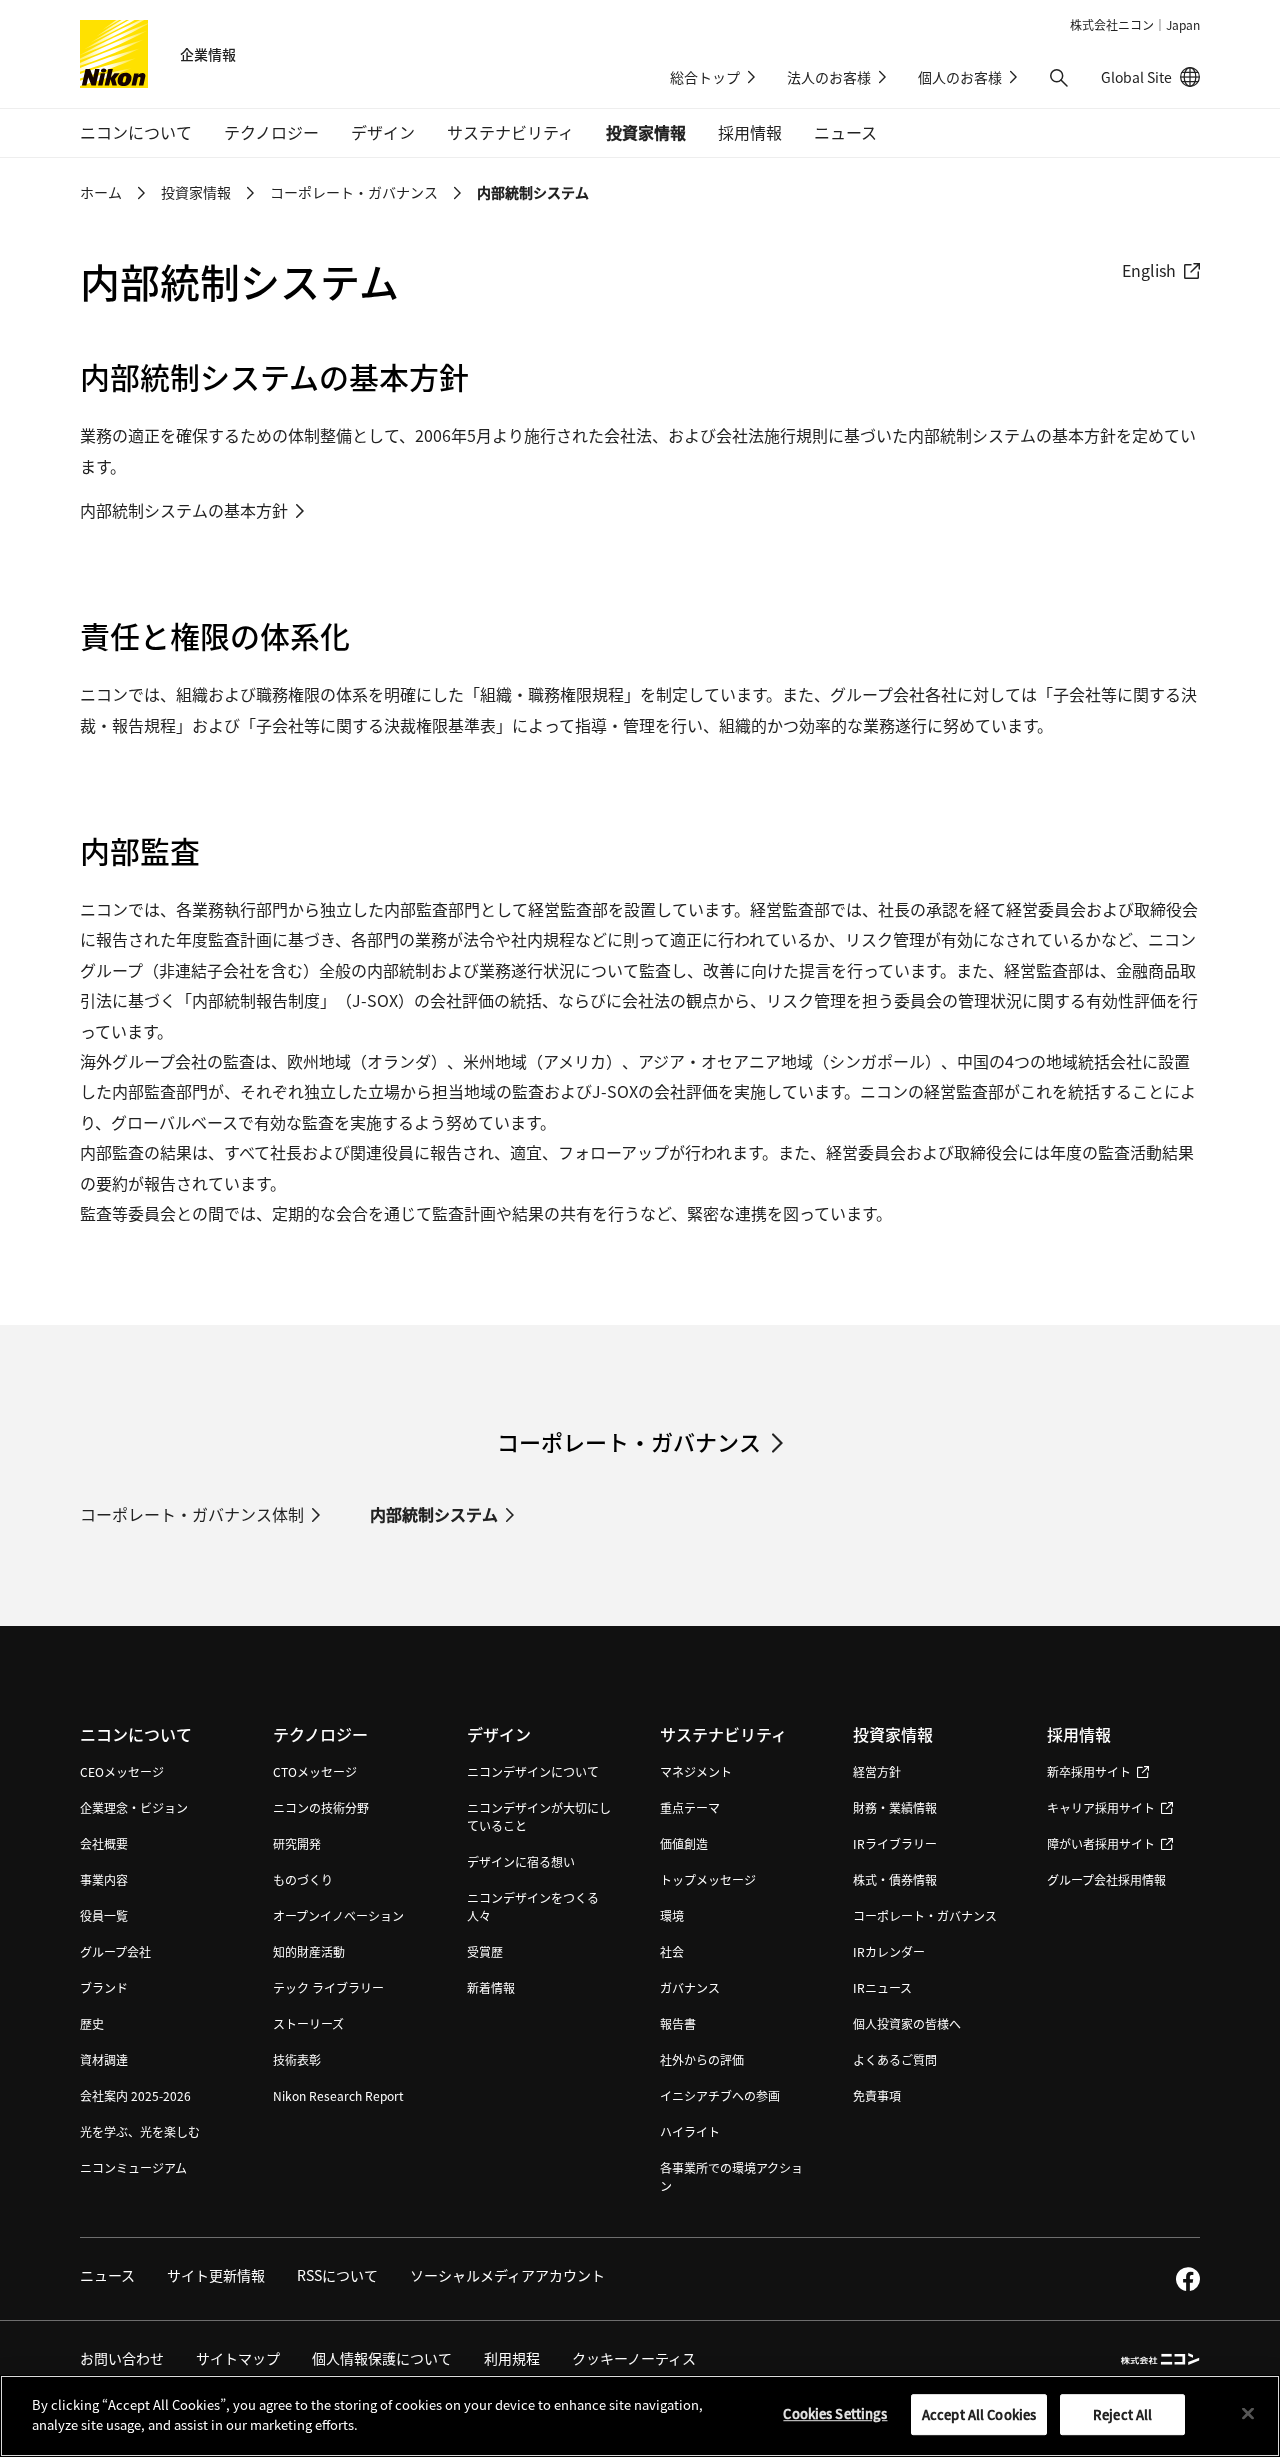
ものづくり (303, 1879)
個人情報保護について (382, 2358)
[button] (1059, 78)
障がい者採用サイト (1101, 1843)
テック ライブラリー (328, 1987)
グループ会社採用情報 (1106, 1879)
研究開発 (297, 1843)
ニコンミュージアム (133, 2167)
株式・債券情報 (895, 1879)
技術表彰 (297, 2059)
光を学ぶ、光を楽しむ (140, 2131)
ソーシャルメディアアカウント (507, 2275)
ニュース (845, 132)
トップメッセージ (708, 1879)
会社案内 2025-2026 (135, 2095)
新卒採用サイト (1089, 1771)
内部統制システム (434, 1514)
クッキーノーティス (634, 2358)
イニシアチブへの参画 (720, 2095)
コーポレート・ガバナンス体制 (192, 1514)
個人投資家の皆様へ (907, 2023)
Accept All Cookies (979, 2414)
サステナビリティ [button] (510, 132)
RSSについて (337, 2275)
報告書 (678, 2023)
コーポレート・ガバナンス (354, 192)
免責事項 (877, 2095)
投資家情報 (196, 192)
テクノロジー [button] (271, 132)
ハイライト (690, 2131)
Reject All (1122, 2414)
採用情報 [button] (750, 132)
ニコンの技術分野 (321, 1807)
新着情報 (491, 1987)
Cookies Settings (835, 2413)
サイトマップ (238, 2358)
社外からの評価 (702, 2059)
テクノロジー (320, 1734)
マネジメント (696, 1771)
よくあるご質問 (895, 2059)
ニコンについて (136, 1734)
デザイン (499, 1734)
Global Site (1150, 77)
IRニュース (882, 1987)
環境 (672, 1915)
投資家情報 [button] (646, 132)
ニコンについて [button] (136, 132)
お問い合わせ (122, 2358)
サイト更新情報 (216, 2275)
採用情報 (1079, 1734)
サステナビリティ (723, 1734)
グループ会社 (115, 1951)
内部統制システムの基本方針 (184, 510)
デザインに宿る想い (521, 1861)
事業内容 (104, 1879)
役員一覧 (104, 1915)
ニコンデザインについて (533, 1771)
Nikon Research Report (338, 2095)
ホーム (101, 192)
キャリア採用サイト (1101, 1807)
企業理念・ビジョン (134, 1807)
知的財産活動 (309, 1951)
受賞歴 (485, 1951)
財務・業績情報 (895, 1807)
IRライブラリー (895, 1843)
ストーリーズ (308, 2023)
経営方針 (877, 1771)
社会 (672, 1951)
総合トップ (705, 77)
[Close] (1248, 2413)
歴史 (92, 2023)
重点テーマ (690, 1807)
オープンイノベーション (338, 1915)
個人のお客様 (960, 77)
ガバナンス (690, 1987)
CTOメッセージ (315, 1771)
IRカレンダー (889, 1951)
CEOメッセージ (122, 1771)
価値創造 (684, 1843)
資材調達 (104, 2059)
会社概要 (104, 1843)
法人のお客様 (829, 77)
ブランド (104, 1987)
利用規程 (512, 2358)
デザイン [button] (383, 132)
